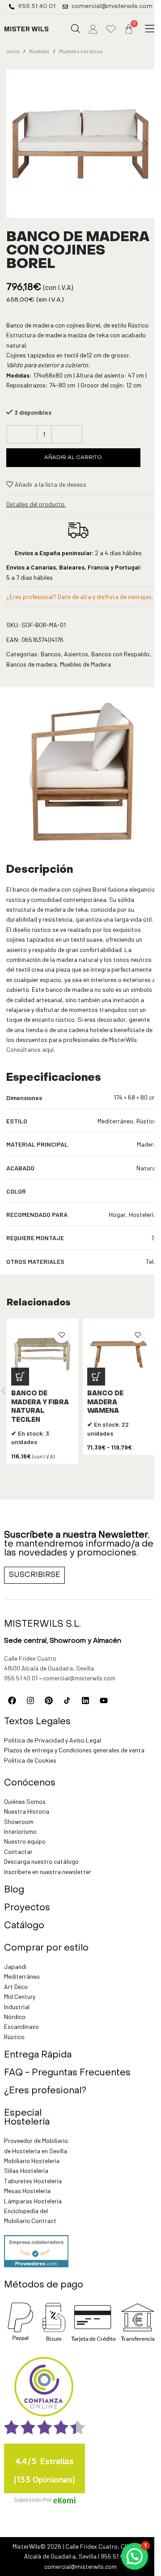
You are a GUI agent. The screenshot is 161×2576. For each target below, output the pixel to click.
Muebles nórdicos (81, 51)
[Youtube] (104, 1700)
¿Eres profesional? (45, 2091)
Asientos (76, 654)
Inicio (13, 51)
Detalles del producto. (36, 504)
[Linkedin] (85, 1700)
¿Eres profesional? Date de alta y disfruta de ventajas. (80, 597)
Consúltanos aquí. (31, 1049)
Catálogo (24, 1926)
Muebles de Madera (85, 664)
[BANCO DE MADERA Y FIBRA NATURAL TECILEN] (42, 1354)
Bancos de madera (32, 664)
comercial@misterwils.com (79, 1678)
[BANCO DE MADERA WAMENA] (119, 1354)
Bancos (51, 654)
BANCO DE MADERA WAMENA (105, 1403)
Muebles (39, 51)
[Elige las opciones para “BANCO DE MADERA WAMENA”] (96, 1377)
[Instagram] (30, 1700)
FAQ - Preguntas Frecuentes (67, 2073)
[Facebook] (12, 1700)
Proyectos (27, 1908)
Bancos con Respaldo (120, 654)
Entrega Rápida (38, 2055)
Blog (14, 1890)
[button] (150, 29)
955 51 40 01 (21, 1678)
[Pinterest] (49, 1700)
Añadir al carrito (73, 458)
